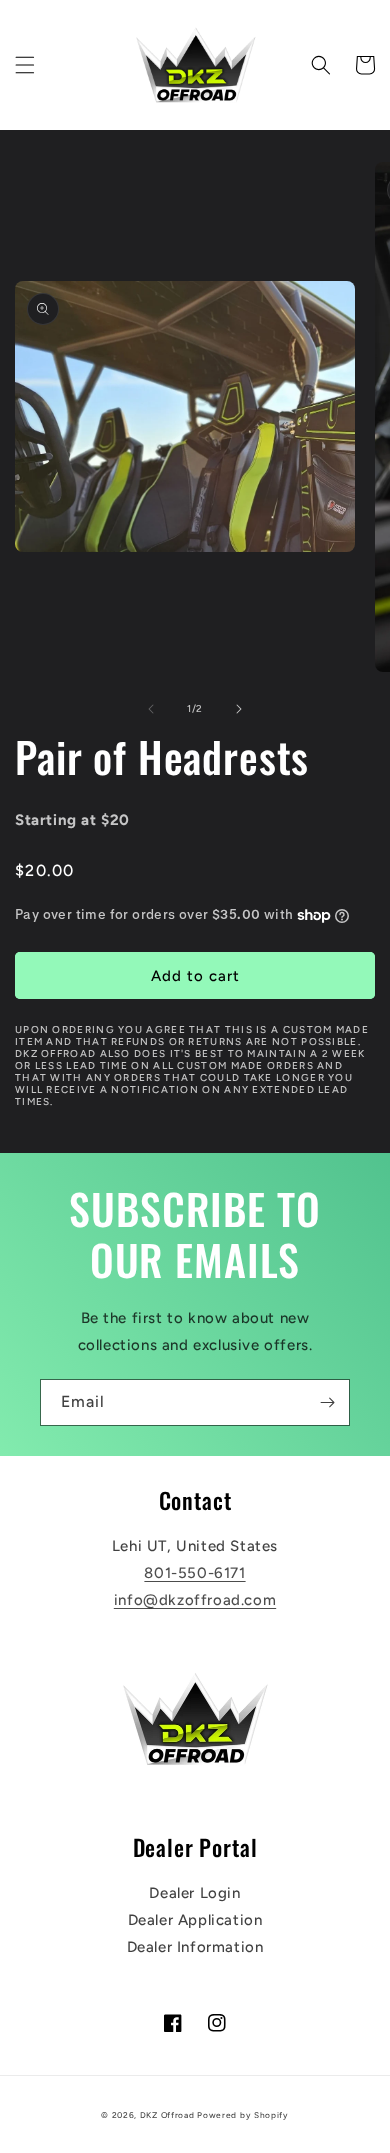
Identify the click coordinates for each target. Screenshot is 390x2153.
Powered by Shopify (243, 2115)
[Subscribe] (327, 1402)
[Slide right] (239, 709)
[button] (25, 65)
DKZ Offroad (167, 2115)
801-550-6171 (194, 1573)
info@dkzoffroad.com (195, 1600)
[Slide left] (151, 709)
